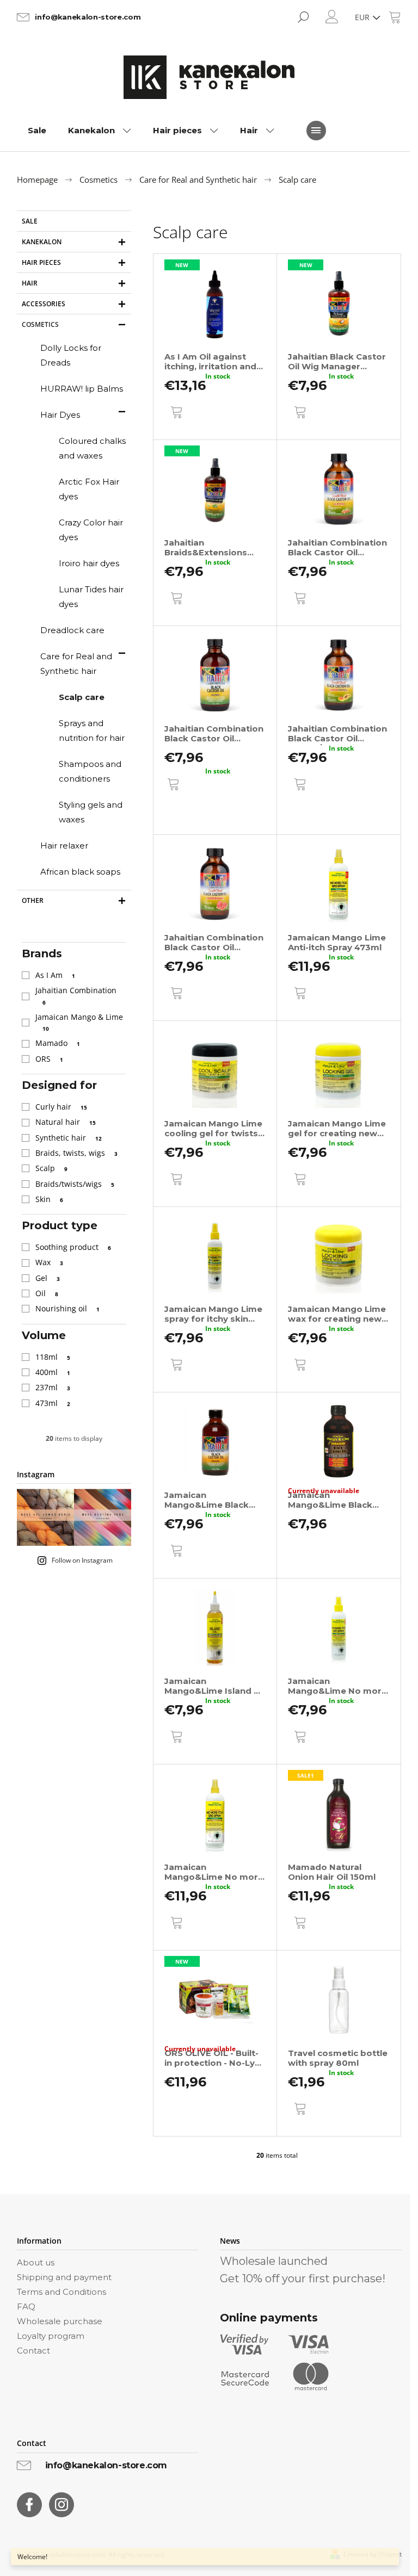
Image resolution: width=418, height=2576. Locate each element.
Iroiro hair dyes (89, 563)
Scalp (51, 1168)
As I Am (55, 975)
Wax (49, 1262)
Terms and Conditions (62, 2292)
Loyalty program (51, 2336)
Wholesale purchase (60, 2321)
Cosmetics (40, 324)
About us (36, 2262)
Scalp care (82, 697)
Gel (48, 1278)
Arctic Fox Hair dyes (89, 489)
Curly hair (61, 1107)
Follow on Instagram (82, 1560)
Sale (30, 221)
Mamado (58, 1043)
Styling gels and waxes (91, 812)
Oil (47, 1293)
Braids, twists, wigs (76, 1153)
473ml (53, 1403)
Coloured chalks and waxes (92, 448)
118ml (53, 1357)
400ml (53, 1372)
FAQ (26, 2306)
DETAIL (179, 812)
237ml (53, 1387)
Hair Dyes (60, 415)
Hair (30, 283)
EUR (363, 17)
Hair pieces (41, 262)
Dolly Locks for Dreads (71, 355)
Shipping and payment (64, 2277)
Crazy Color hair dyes (91, 530)
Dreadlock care (72, 630)
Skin (49, 1199)
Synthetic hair (69, 1138)
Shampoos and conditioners (90, 771)
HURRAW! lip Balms (82, 389)
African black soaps (80, 872)
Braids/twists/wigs (75, 1184)
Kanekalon (42, 242)
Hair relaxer (64, 846)
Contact (33, 2351)
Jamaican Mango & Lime (80, 1022)
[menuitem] (37, 131)
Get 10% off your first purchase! (303, 2278)
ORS (49, 1059)
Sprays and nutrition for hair (92, 730)
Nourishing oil (67, 1308)
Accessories (44, 304)
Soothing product (73, 1247)
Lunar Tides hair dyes (91, 597)
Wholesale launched (274, 2261)
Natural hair (66, 1122)
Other (33, 900)
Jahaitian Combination (77, 995)
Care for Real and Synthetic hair (76, 664)
